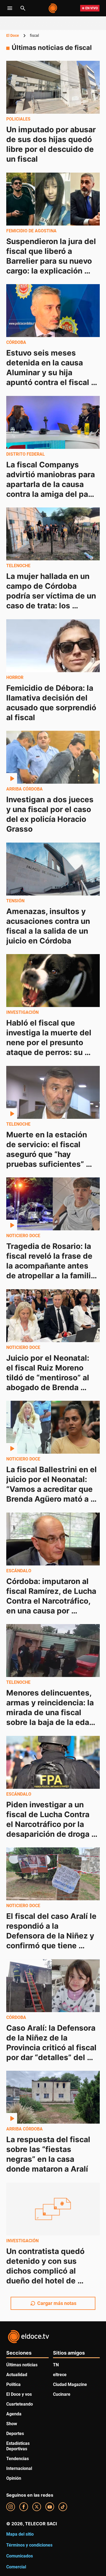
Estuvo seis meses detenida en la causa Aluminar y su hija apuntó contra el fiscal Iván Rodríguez (49, 372)
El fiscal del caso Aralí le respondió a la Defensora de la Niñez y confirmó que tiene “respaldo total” (52, 1936)
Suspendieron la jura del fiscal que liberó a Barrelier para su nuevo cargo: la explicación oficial (52, 261)
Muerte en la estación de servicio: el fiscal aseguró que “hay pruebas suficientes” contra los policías (48, 1154)
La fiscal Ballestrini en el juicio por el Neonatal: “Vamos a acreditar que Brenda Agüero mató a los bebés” (52, 1489)
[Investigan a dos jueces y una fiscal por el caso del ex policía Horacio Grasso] (53, 757)
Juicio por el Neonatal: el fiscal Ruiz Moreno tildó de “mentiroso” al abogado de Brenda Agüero (49, 1377)
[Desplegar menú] (10, 8)
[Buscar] (23, 8)
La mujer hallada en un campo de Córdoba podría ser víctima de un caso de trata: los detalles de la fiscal (52, 596)
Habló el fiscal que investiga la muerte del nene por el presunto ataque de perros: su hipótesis (50, 1042)
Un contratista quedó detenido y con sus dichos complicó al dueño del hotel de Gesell (46, 2271)
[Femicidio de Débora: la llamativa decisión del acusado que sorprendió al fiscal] (53, 646)
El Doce (13, 35)
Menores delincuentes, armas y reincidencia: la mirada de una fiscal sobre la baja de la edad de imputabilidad (51, 1712)
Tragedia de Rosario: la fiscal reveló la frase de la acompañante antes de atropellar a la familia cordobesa (52, 1266)
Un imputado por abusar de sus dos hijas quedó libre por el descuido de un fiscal (52, 144)
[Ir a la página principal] (53, 8)
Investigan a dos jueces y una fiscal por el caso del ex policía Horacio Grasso (51, 814)
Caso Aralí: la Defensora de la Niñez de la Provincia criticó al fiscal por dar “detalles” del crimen (52, 2047)
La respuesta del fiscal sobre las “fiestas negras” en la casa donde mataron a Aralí (49, 2154)
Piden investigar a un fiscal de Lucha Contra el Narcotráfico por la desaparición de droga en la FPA (49, 1824)
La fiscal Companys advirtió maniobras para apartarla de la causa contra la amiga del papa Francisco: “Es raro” (53, 484)
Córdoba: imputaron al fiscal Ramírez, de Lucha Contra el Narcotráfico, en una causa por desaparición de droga (52, 1601)
